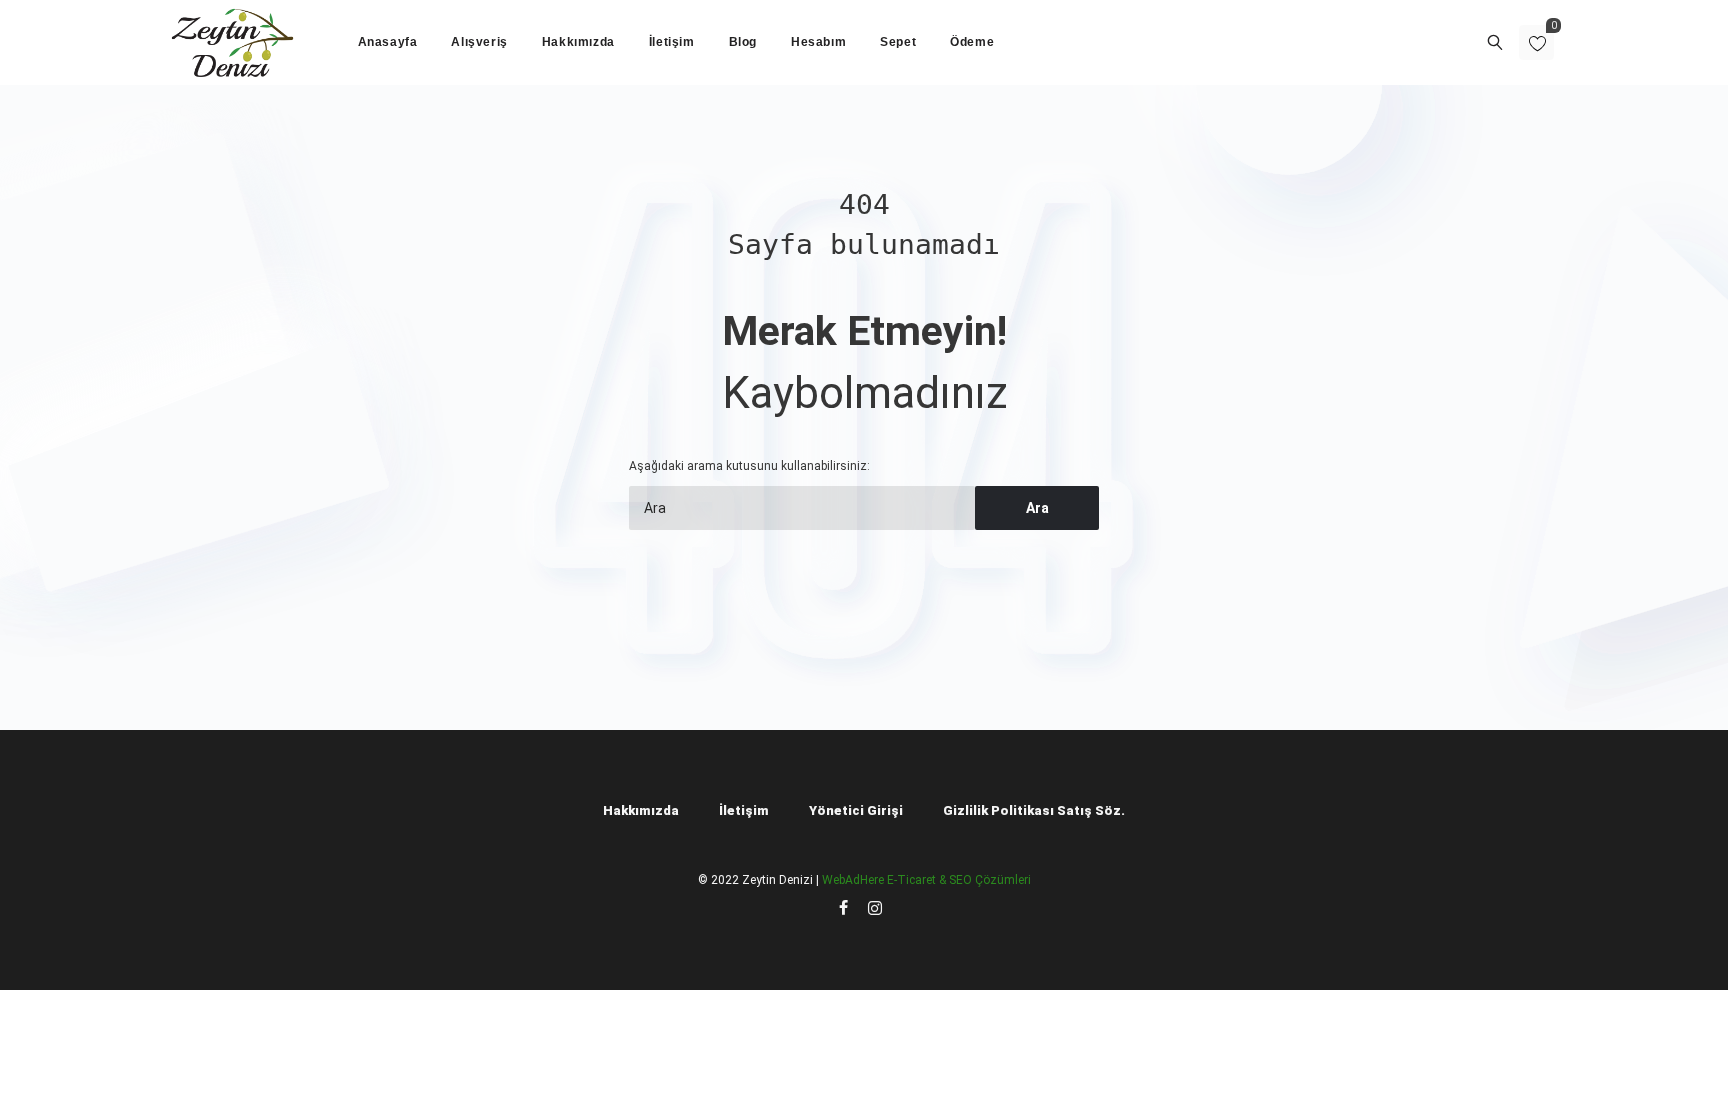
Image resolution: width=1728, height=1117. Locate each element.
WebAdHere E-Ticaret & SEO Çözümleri (926, 880)
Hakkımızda (641, 810)
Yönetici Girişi (856, 810)
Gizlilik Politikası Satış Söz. (1034, 810)
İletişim (744, 810)
